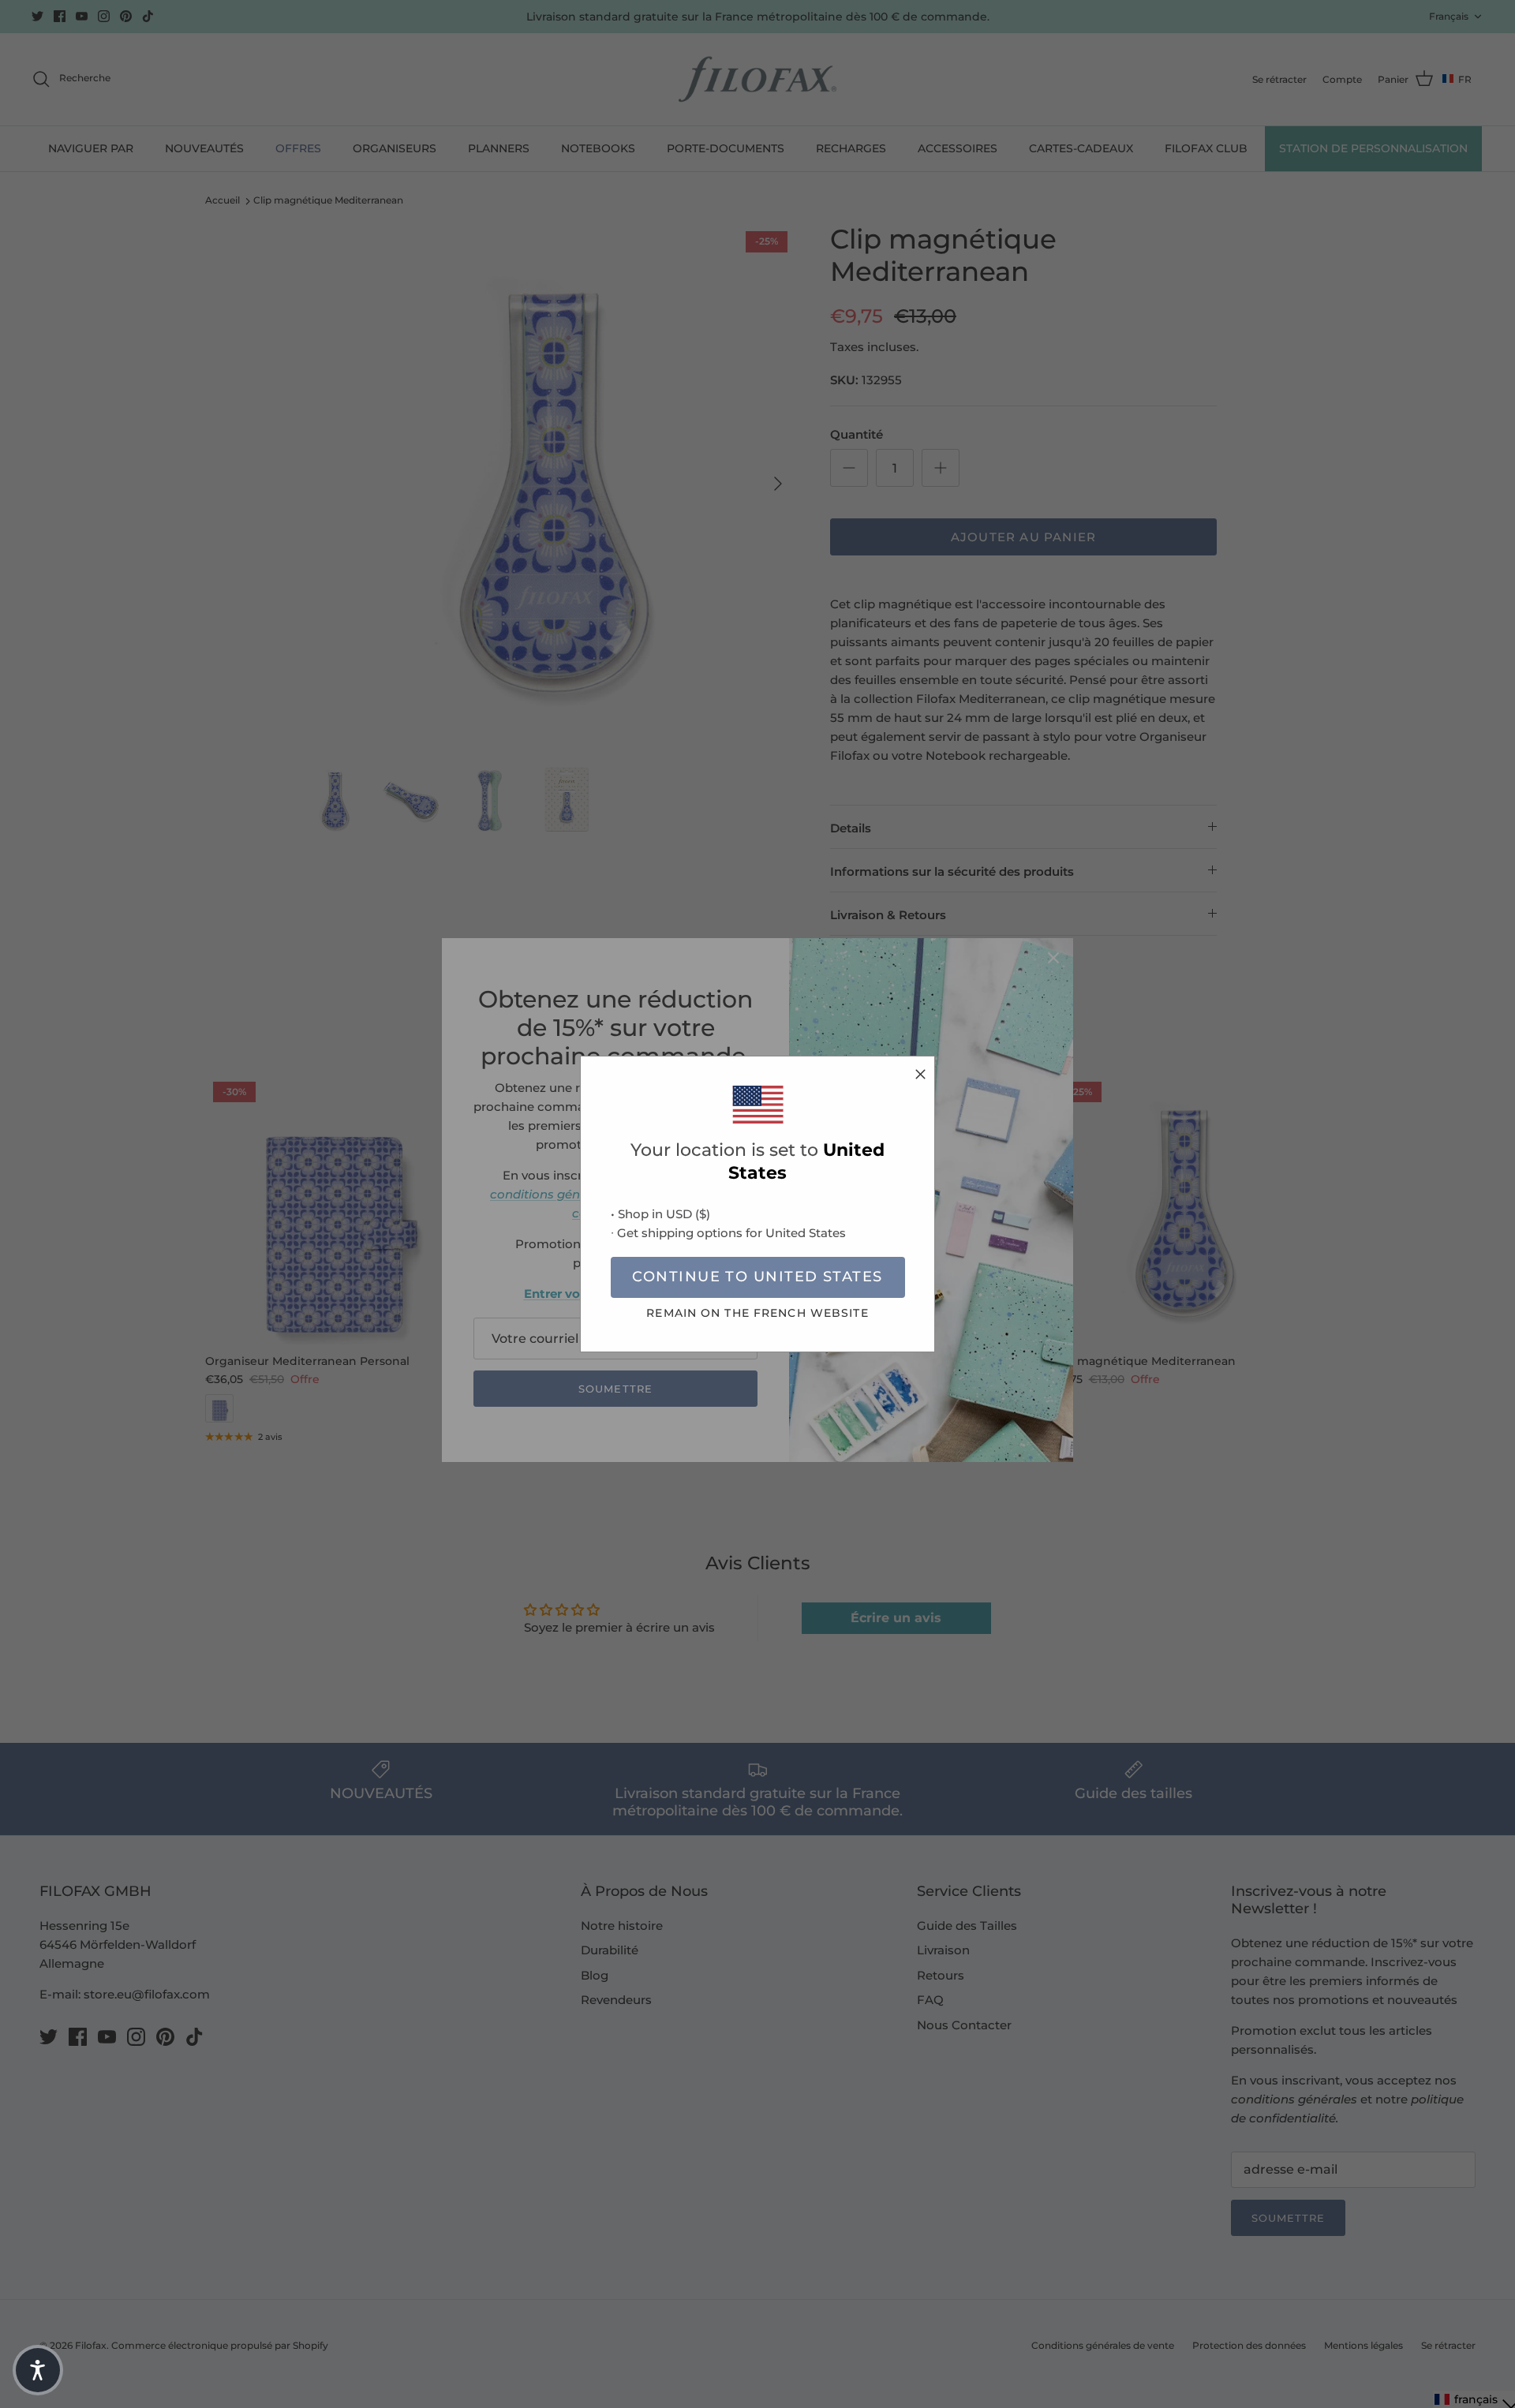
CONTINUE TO (757, 1277)
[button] (38, 2370)
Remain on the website (757, 1313)
